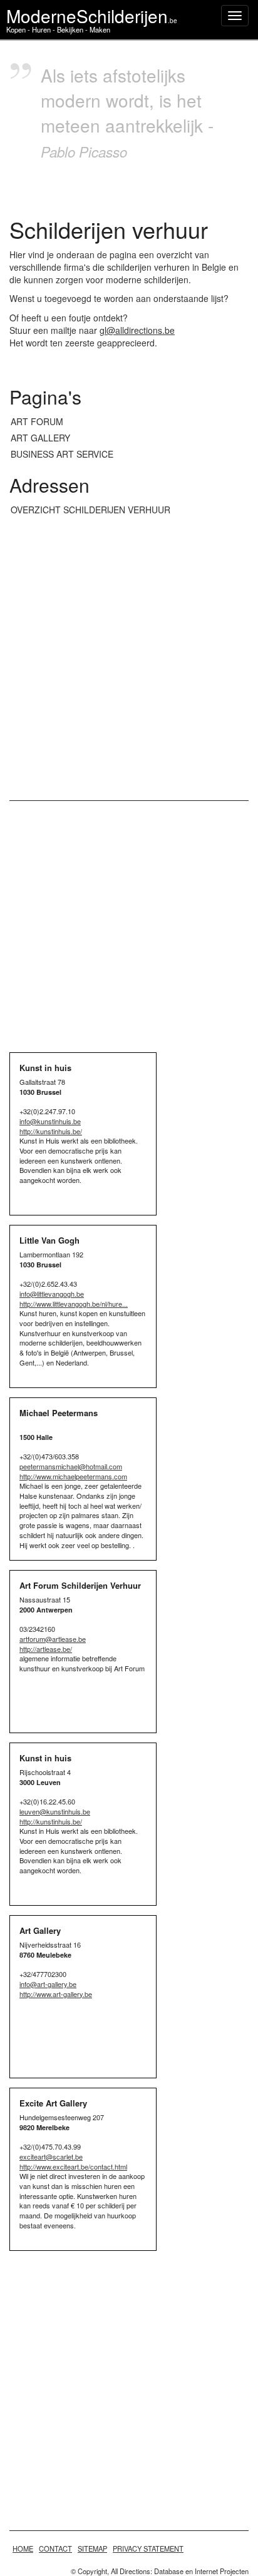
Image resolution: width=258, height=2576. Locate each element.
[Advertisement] (129, 659)
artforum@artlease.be (53, 1639)
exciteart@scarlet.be (51, 2156)
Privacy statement (148, 2548)
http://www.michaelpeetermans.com (73, 1476)
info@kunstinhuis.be (50, 1121)
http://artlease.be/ (46, 1649)
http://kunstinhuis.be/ (51, 1131)
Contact (55, 2548)
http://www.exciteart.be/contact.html (73, 2166)
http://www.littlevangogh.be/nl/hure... (74, 1304)
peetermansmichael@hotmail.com (71, 1466)
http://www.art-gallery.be (56, 1994)
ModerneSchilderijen (92, 16)
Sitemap (92, 2548)
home (23, 2548)
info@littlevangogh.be (52, 1294)
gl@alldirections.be (137, 330)
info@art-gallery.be (48, 1984)
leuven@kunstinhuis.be (55, 1811)
